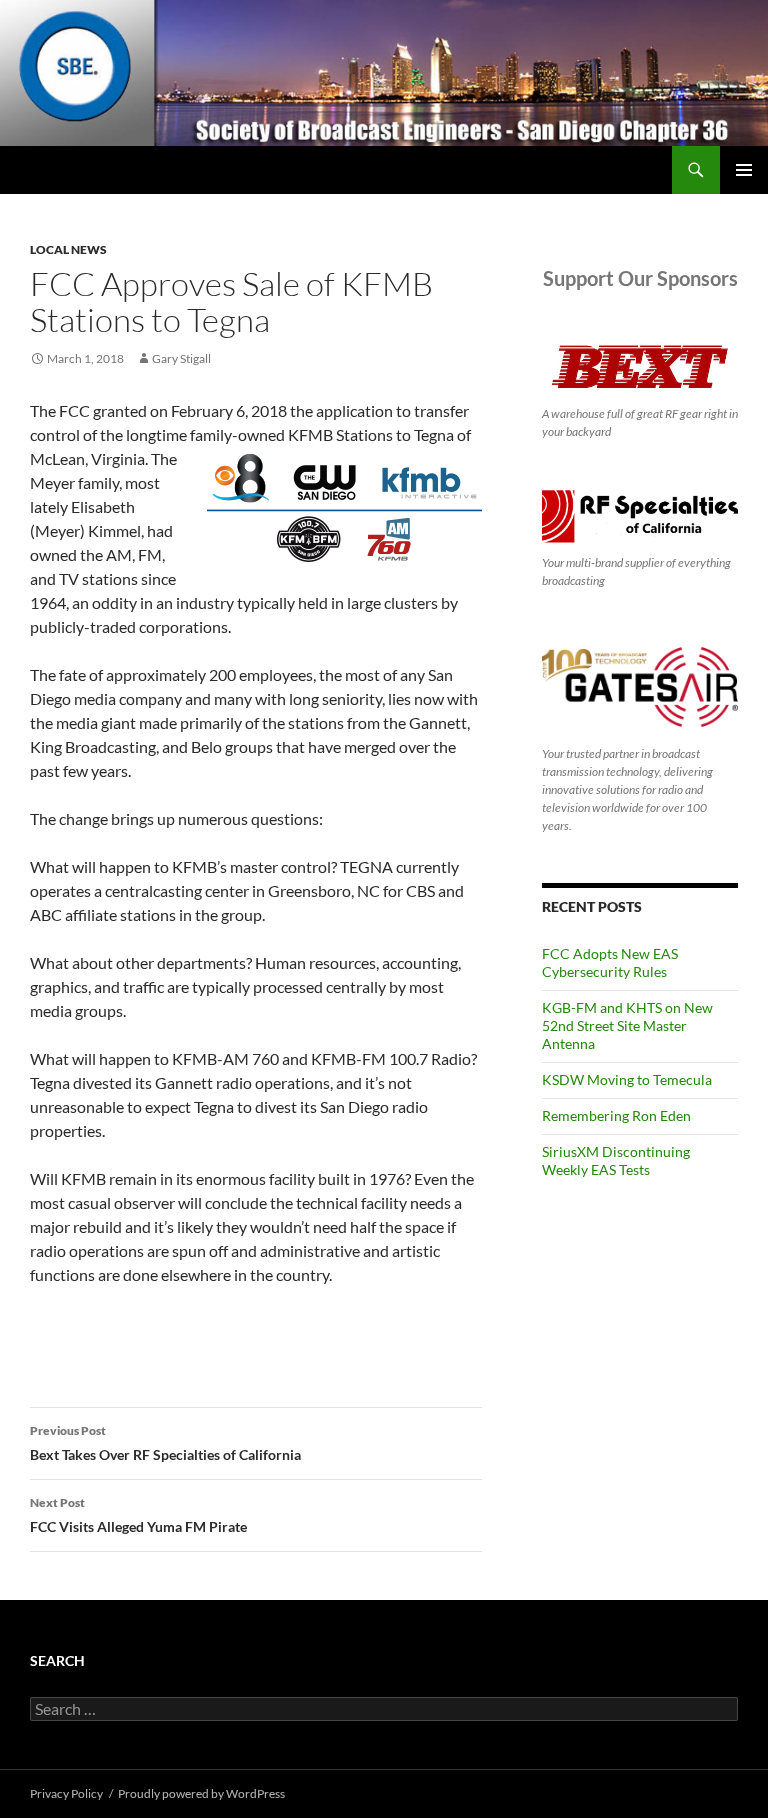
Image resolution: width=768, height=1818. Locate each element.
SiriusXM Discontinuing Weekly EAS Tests (616, 1160)
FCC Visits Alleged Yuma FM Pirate (138, 1515)
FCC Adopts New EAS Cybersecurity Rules (610, 962)
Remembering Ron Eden (616, 1115)
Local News (68, 249)
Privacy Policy (66, 1793)
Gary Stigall (181, 358)
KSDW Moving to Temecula (627, 1079)
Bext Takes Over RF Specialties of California (165, 1443)
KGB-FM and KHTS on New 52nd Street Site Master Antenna (627, 1025)
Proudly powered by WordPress (201, 1793)
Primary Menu (744, 170)
